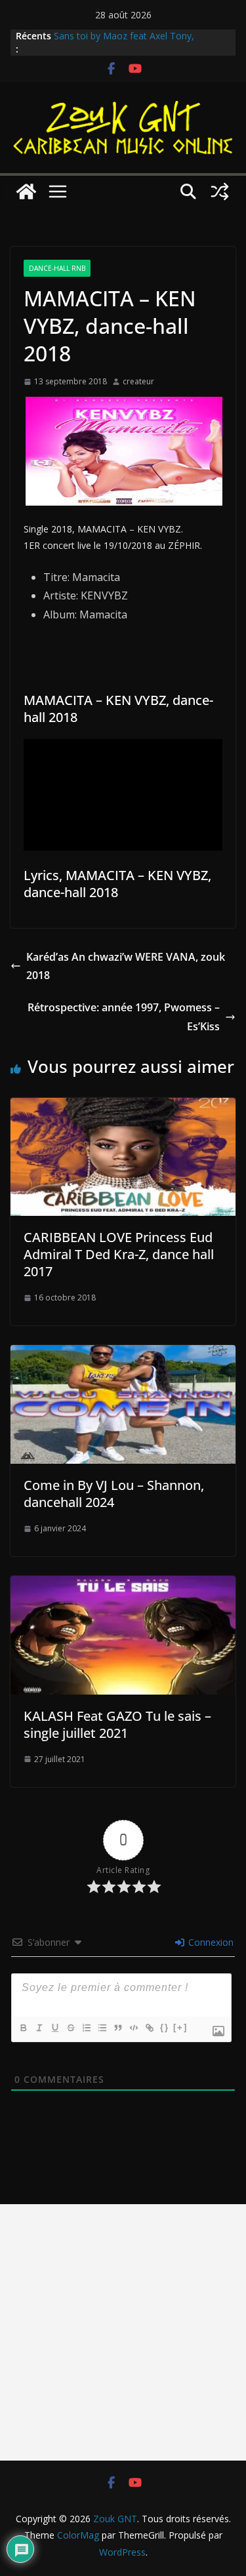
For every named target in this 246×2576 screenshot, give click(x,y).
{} (165, 2027)
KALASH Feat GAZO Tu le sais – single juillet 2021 (117, 1724)
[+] (180, 2027)
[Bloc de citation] (117, 2028)
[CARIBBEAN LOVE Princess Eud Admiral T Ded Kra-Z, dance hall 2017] (123, 1107)
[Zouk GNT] (26, 191)
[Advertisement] (123, 2332)
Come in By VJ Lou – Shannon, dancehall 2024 (114, 1494)
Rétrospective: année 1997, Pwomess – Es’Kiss (124, 1017)
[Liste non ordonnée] (102, 2028)
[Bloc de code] (133, 2028)
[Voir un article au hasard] (220, 191)
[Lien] (149, 2028)
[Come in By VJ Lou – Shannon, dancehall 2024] (123, 1354)
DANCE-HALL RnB (57, 268)
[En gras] (23, 2028)
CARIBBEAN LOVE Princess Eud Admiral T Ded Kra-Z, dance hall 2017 (119, 1254)
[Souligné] (54, 2028)
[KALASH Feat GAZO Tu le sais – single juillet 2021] (123, 1585)
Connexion (210, 1942)
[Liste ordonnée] (86, 2028)
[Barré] (70, 2028)
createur (138, 381)
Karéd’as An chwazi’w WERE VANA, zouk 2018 (126, 966)
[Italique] (39, 2028)
